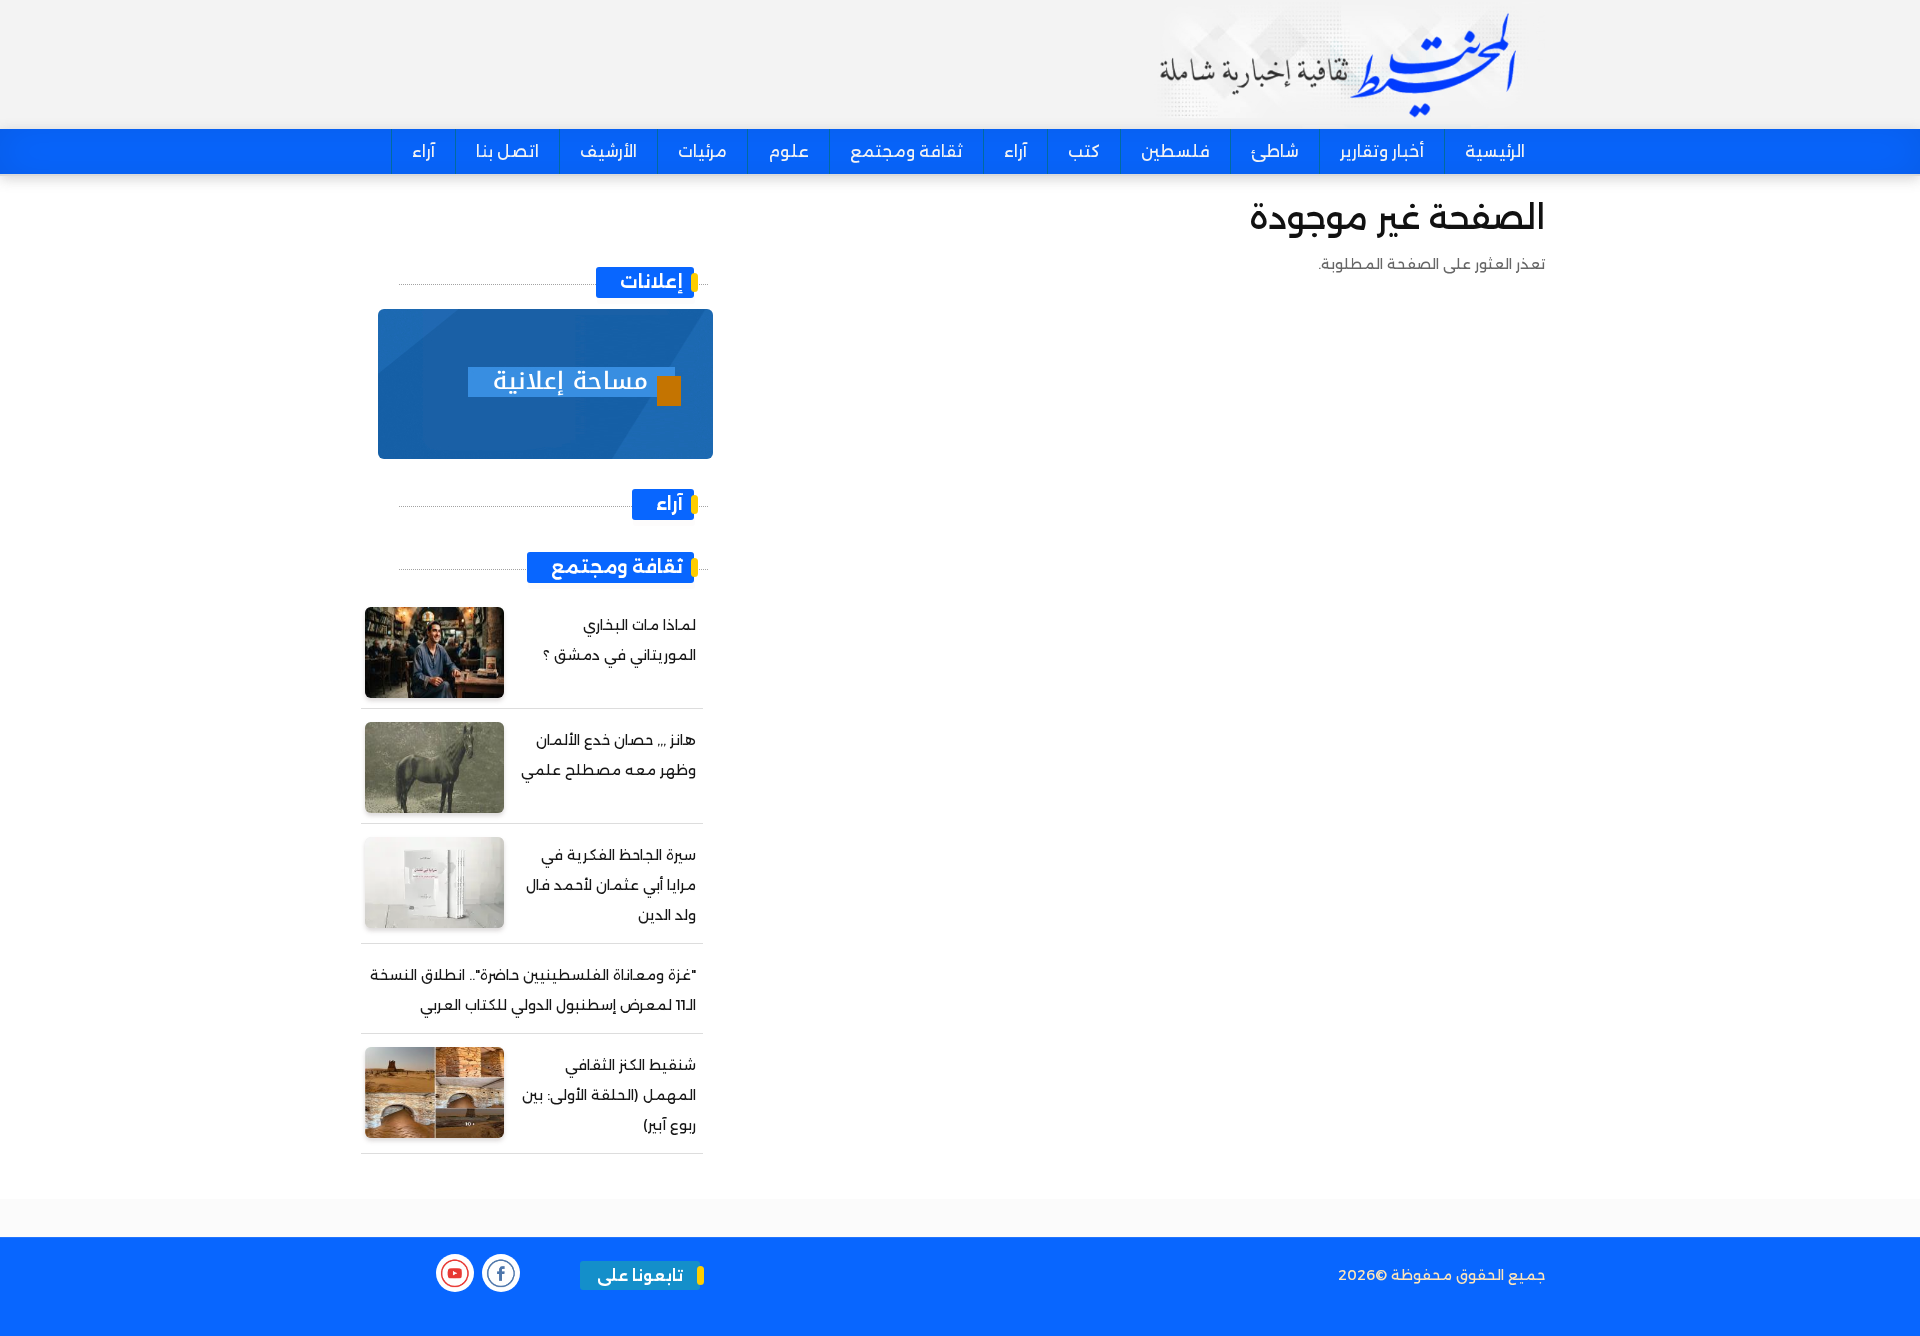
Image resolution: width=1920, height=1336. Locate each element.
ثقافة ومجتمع (906, 151)
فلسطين (1175, 151)
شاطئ (1275, 151)
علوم (788, 151)
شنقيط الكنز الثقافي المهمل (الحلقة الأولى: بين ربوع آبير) (609, 1095)
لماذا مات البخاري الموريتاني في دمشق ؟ (619, 640)
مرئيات (702, 151)
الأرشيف (608, 151)
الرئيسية (1495, 151)
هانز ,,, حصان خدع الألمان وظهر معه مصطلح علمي (608, 755)
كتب (1084, 151)
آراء (1015, 151)
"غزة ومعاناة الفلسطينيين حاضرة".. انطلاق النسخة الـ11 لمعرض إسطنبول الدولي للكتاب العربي (533, 990)
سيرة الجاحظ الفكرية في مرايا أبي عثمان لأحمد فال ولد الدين (611, 885)
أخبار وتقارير (1382, 151)
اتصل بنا (507, 151)
